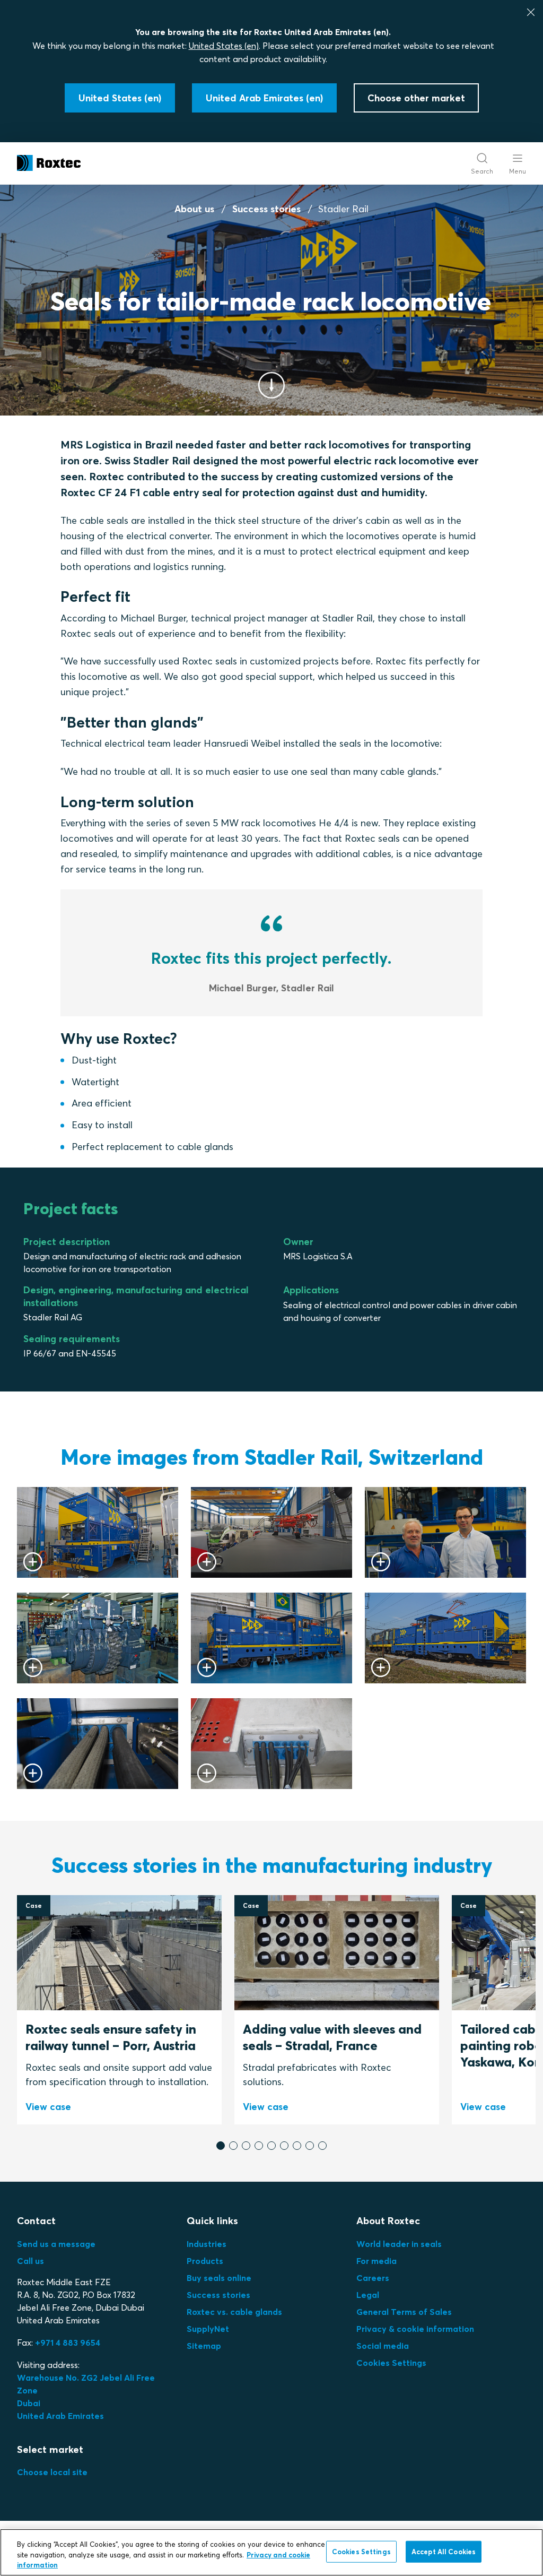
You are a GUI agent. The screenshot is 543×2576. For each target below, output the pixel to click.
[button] (221, 2146)
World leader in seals (399, 2244)
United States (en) (224, 46)
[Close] (531, 12)
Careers (373, 2278)
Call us (30, 2261)
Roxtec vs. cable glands (234, 2312)
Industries (207, 2244)
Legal (368, 2295)
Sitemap (204, 2346)
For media (376, 2261)
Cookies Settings (391, 2363)
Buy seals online (219, 2278)
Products (205, 2261)
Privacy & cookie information (415, 2329)
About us (194, 209)
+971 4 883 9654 (68, 2342)
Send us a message (56, 2244)
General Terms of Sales (404, 2312)
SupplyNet (208, 2329)
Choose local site (52, 2472)
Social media (383, 2346)
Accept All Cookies (444, 2551)
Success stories (266, 209)
